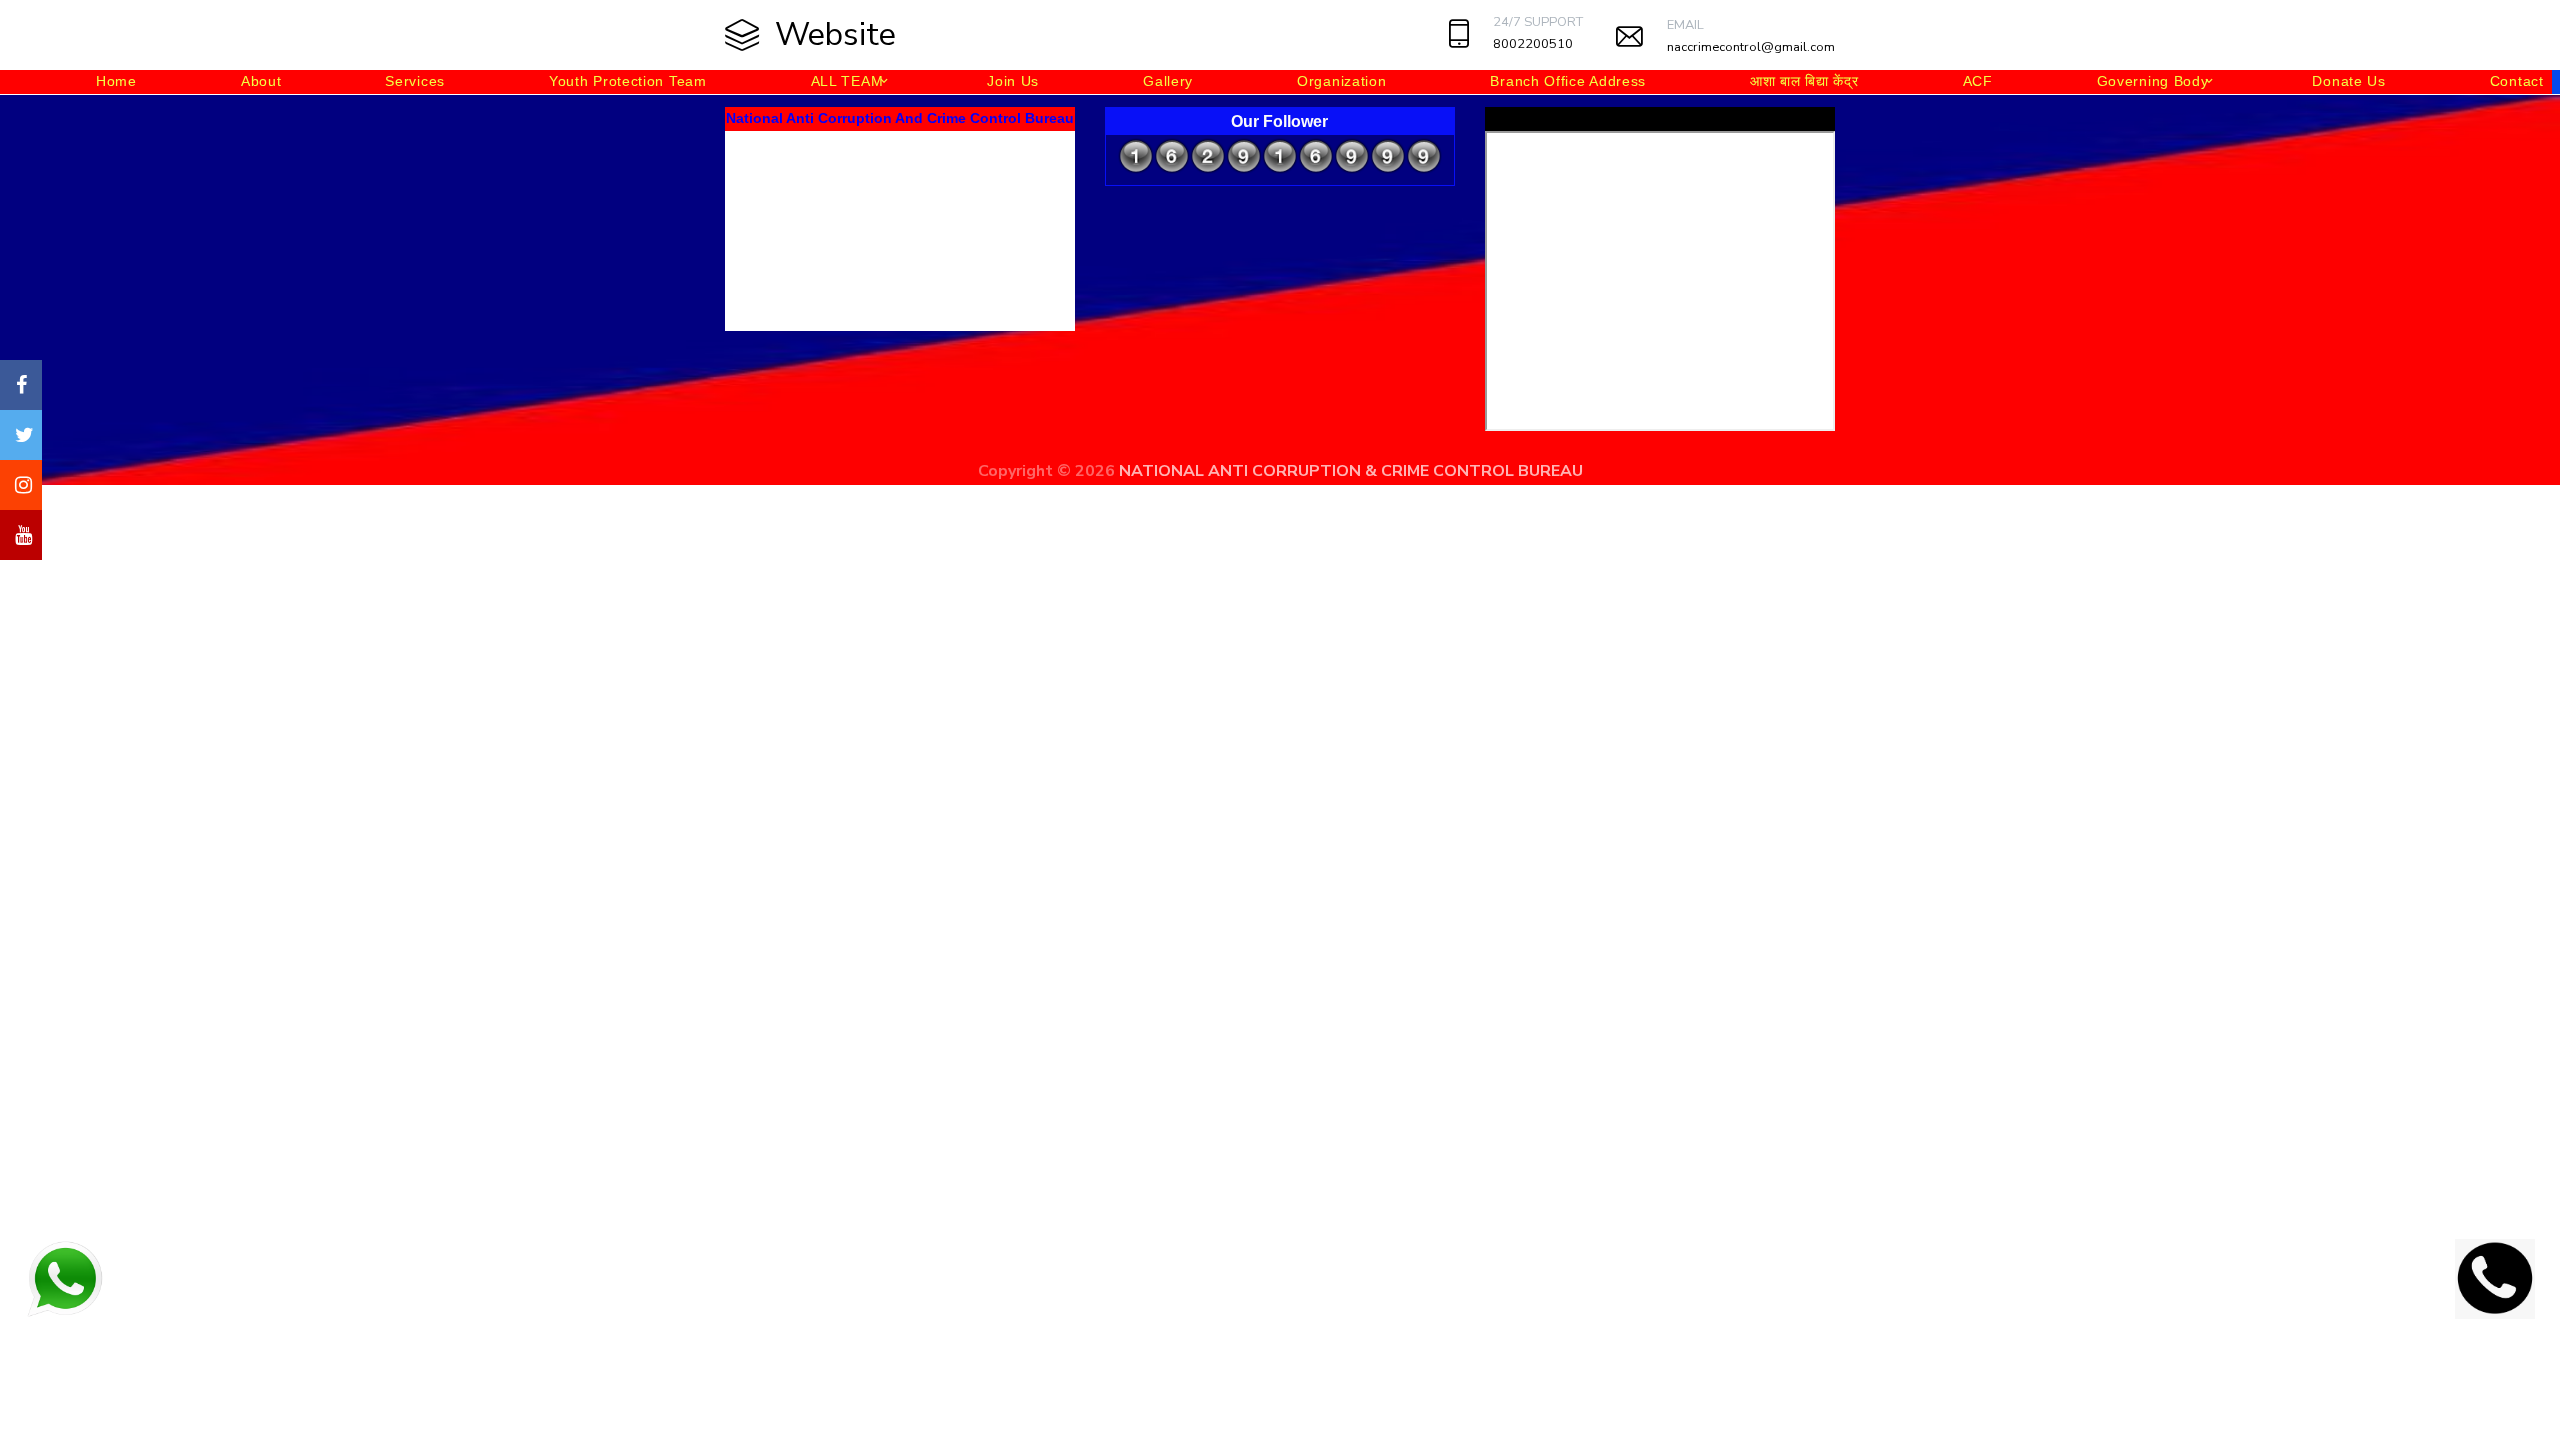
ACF (1978, 81)
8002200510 (1533, 44)
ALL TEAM (847, 81)
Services (415, 81)
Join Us (1013, 81)
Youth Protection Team (628, 81)
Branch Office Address (1568, 81)
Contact (2517, 81)
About (261, 81)
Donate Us (2348, 81)
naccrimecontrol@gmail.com (1751, 47)
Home (116, 81)
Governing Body (2153, 81)
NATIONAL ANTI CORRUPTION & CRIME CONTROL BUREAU (1351, 471)
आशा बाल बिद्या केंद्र (1804, 81)
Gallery (1168, 81)
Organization (1341, 81)
